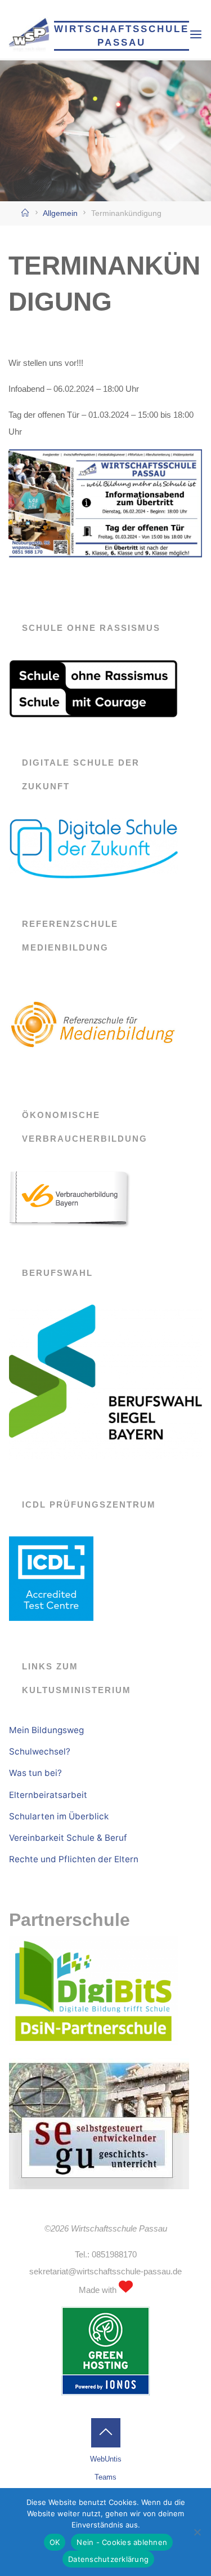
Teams (105, 2477)
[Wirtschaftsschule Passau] (29, 34)
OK (55, 2542)
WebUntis (106, 2459)
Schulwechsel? (40, 1751)
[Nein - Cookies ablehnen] (197, 2532)
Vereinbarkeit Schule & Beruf (68, 1838)
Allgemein (60, 213)
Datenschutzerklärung (108, 2559)
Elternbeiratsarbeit (48, 1795)
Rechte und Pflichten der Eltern (74, 1859)
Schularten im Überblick (59, 1816)
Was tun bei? (35, 1773)
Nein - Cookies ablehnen (122, 2542)
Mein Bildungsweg (46, 1730)
